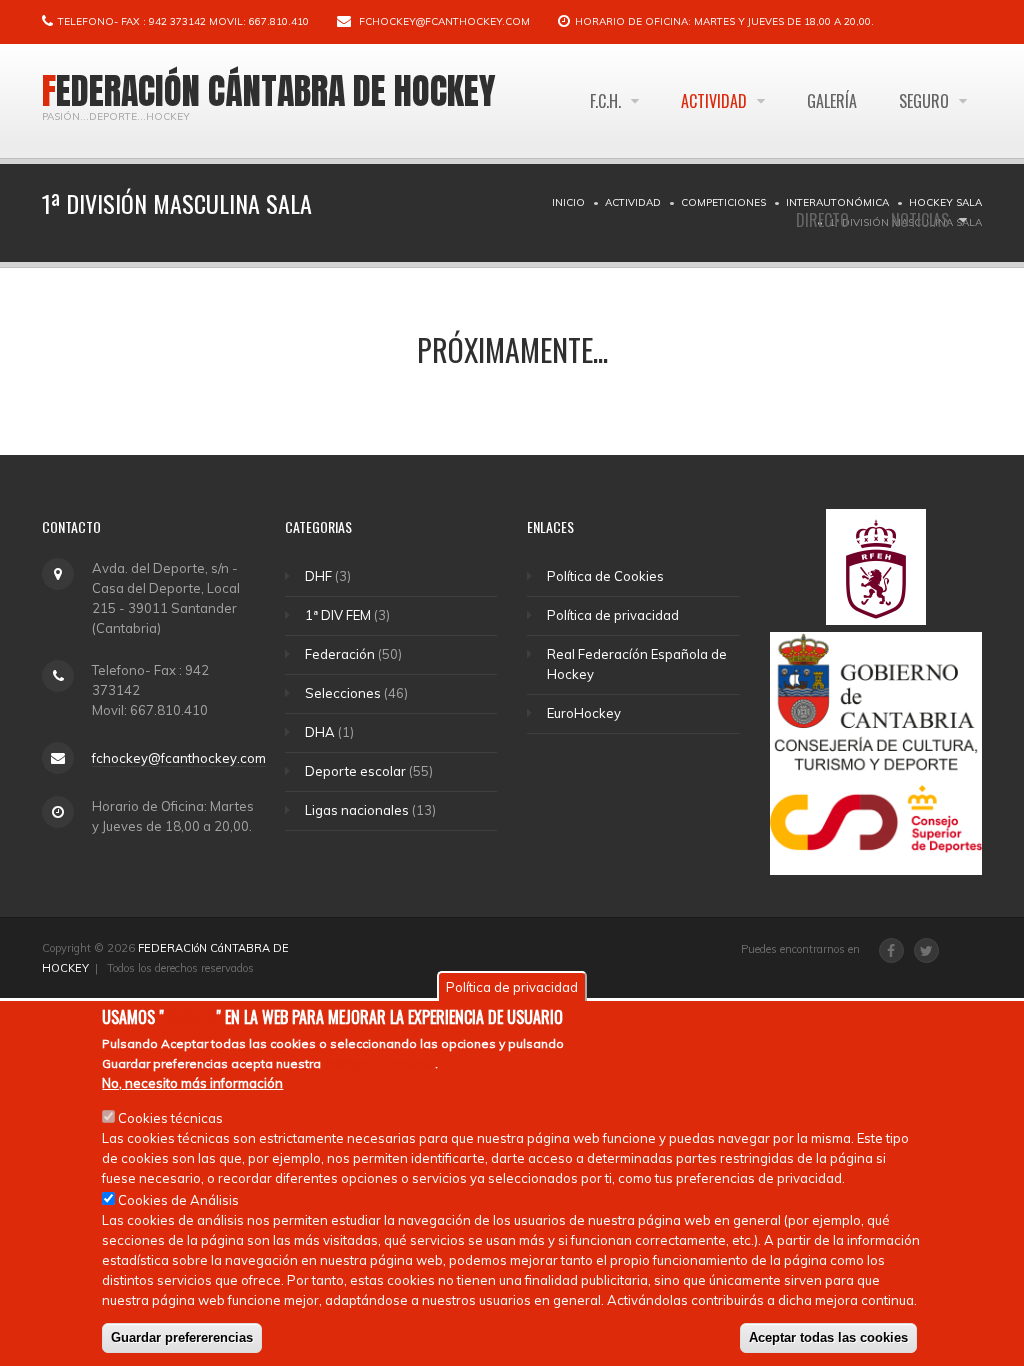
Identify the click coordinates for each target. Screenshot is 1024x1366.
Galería (832, 101)
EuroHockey (584, 713)
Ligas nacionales (357, 810)
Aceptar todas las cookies (828, 1337)
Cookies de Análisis (178, 1200)
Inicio (568, 202)
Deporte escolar (355, 771)
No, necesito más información (192, 1083)
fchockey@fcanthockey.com (444, 21)
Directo (822, 220)
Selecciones (343, 693)
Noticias (922, 220)
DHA (320, 732)
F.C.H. (607, 101)
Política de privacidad (613, 615)
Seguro (926, 101)
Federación (340, 654)
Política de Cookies (605, 576)
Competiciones (723, 202)
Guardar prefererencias (182, 1337)
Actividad (716, 101)
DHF (318, 576)
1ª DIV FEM (338, 615)
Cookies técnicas (170, 1118)
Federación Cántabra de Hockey (269, 91)
